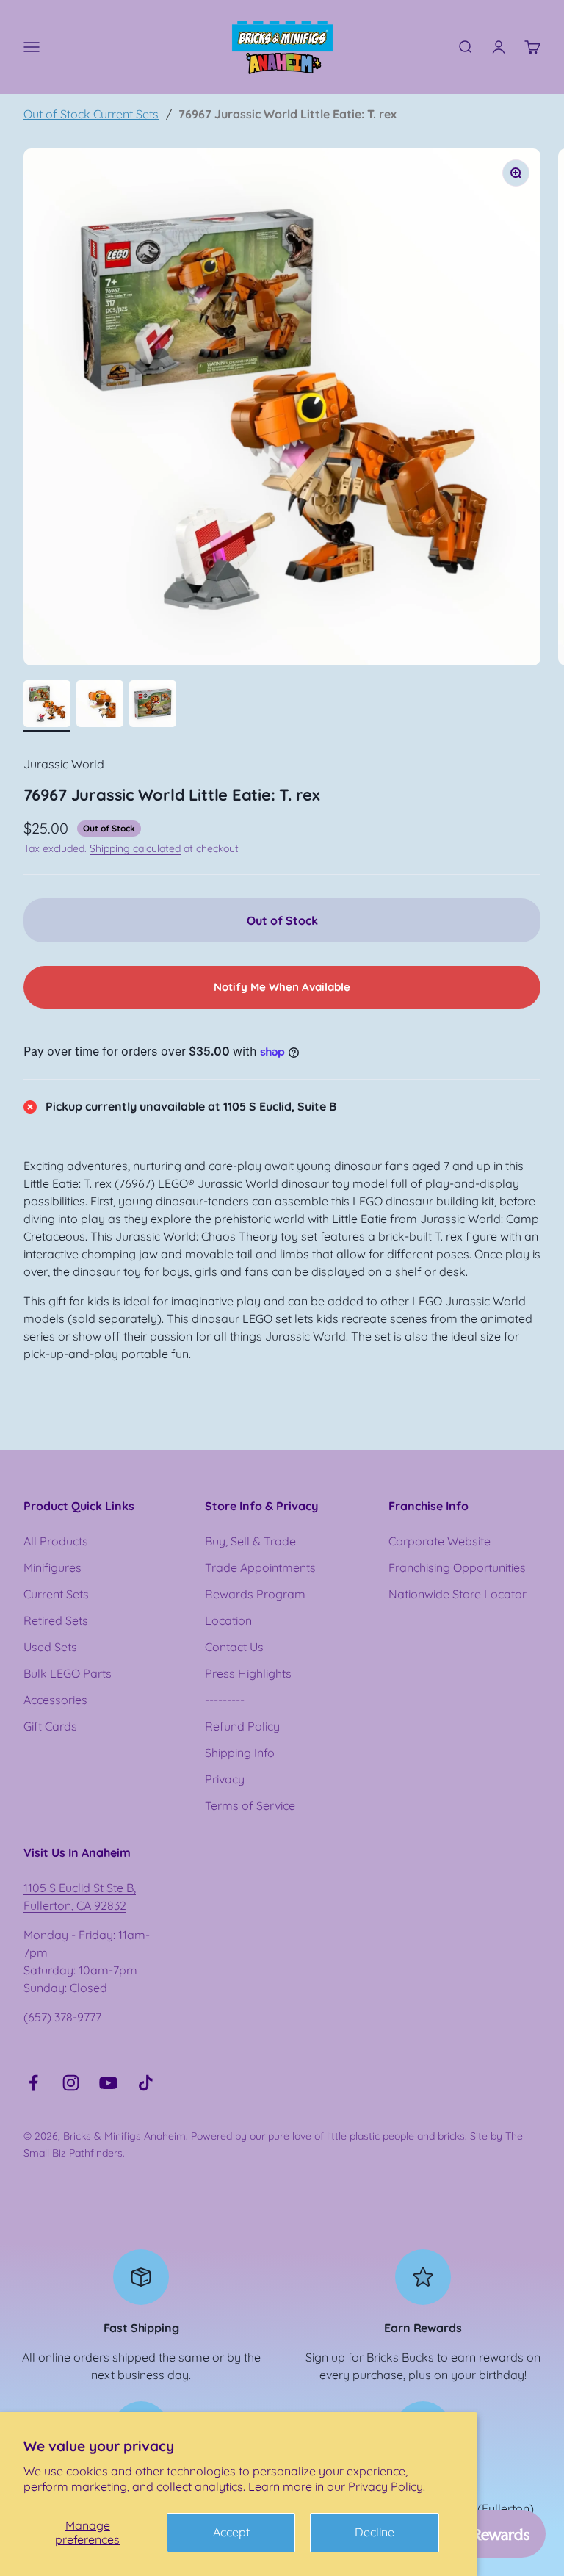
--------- (225, 1700)
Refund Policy (242, 1726)
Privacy (225, 1779)
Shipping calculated (135, 848)
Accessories (55, 1700)
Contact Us (234, 1647)
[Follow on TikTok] (146, 2083)
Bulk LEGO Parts (68, 1673)
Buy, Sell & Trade (250, 1541)
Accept (231, 2532)
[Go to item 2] (100, 706)
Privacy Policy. (387, 2486)
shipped (134, 2357)
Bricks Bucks (400, 2357)
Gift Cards (50, 1726)
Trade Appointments (260, 1567)
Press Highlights (248, 1673)
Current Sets (56, 1594)
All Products (56, 1541)
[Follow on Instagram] (71, 2083)
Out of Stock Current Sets (91, 114)
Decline (375, 2532)
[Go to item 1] (47, 706)
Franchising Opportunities (457, 1567)
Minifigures (53, 1567)
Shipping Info (240, 1753)
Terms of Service (250, 1805)
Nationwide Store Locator (458, 1594)
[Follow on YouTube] (108, 2083)
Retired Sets (56, 1620)
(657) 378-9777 (62, 2017)
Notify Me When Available (282, 987)
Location (228, 1620)
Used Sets (50, 1647)
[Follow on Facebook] (33, 2083)
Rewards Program (255, 1594)
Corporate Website (440, 1541)
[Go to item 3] (153, 706)
